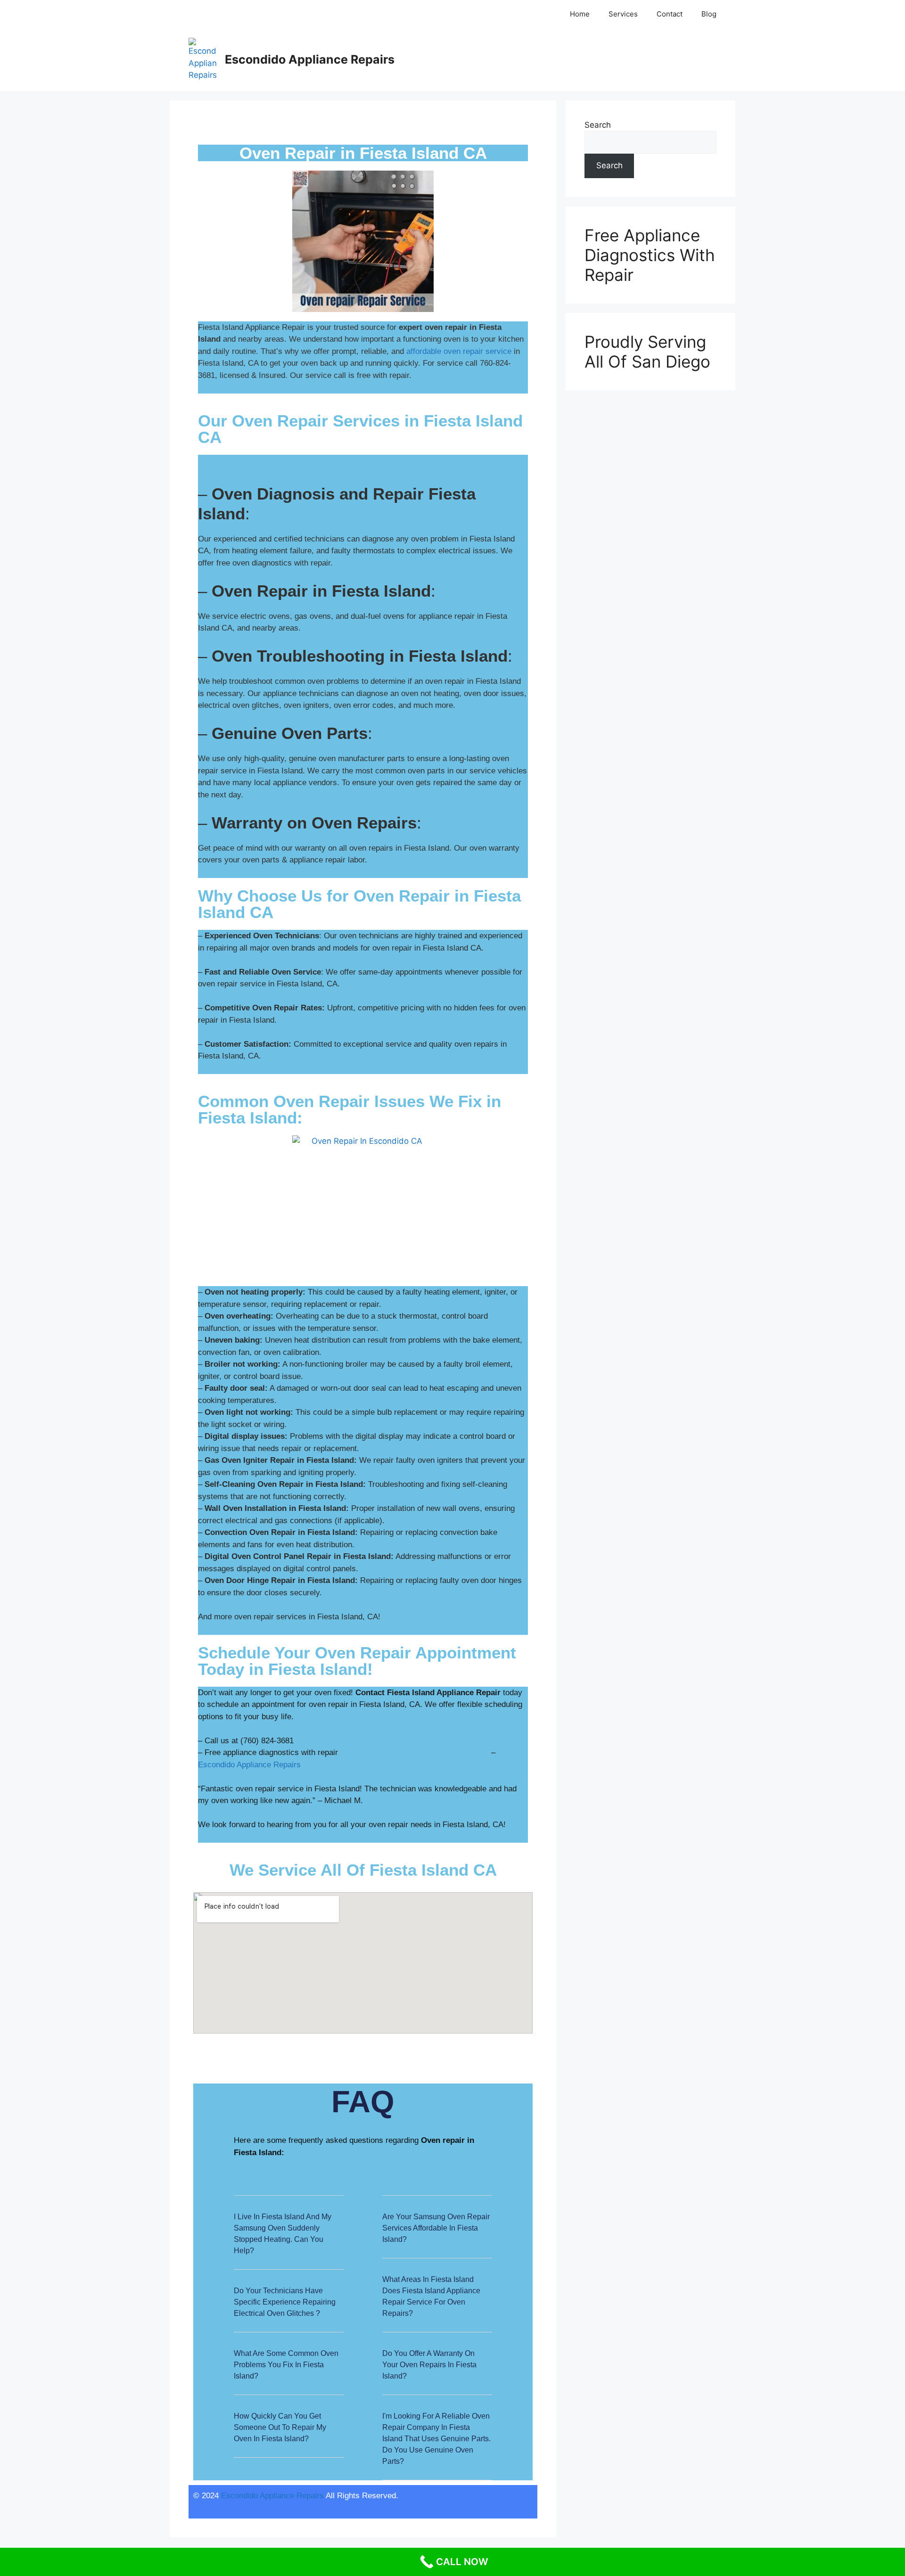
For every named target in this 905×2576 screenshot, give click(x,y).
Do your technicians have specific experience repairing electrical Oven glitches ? (285, 2302)
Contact (670, 14)
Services (623, 14)
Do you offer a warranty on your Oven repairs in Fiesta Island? (429, 2365)
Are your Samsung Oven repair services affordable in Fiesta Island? (436, 2228)
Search (598, 125)
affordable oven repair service (459, 351)
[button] (289, 2240)
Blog (709, 14)
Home (580, 14)
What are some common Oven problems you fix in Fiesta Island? (286, 2365)
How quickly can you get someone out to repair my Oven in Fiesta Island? (280, 2427)
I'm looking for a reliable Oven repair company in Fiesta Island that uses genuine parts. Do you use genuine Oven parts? (436, 2439)
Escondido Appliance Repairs (310, 59)
